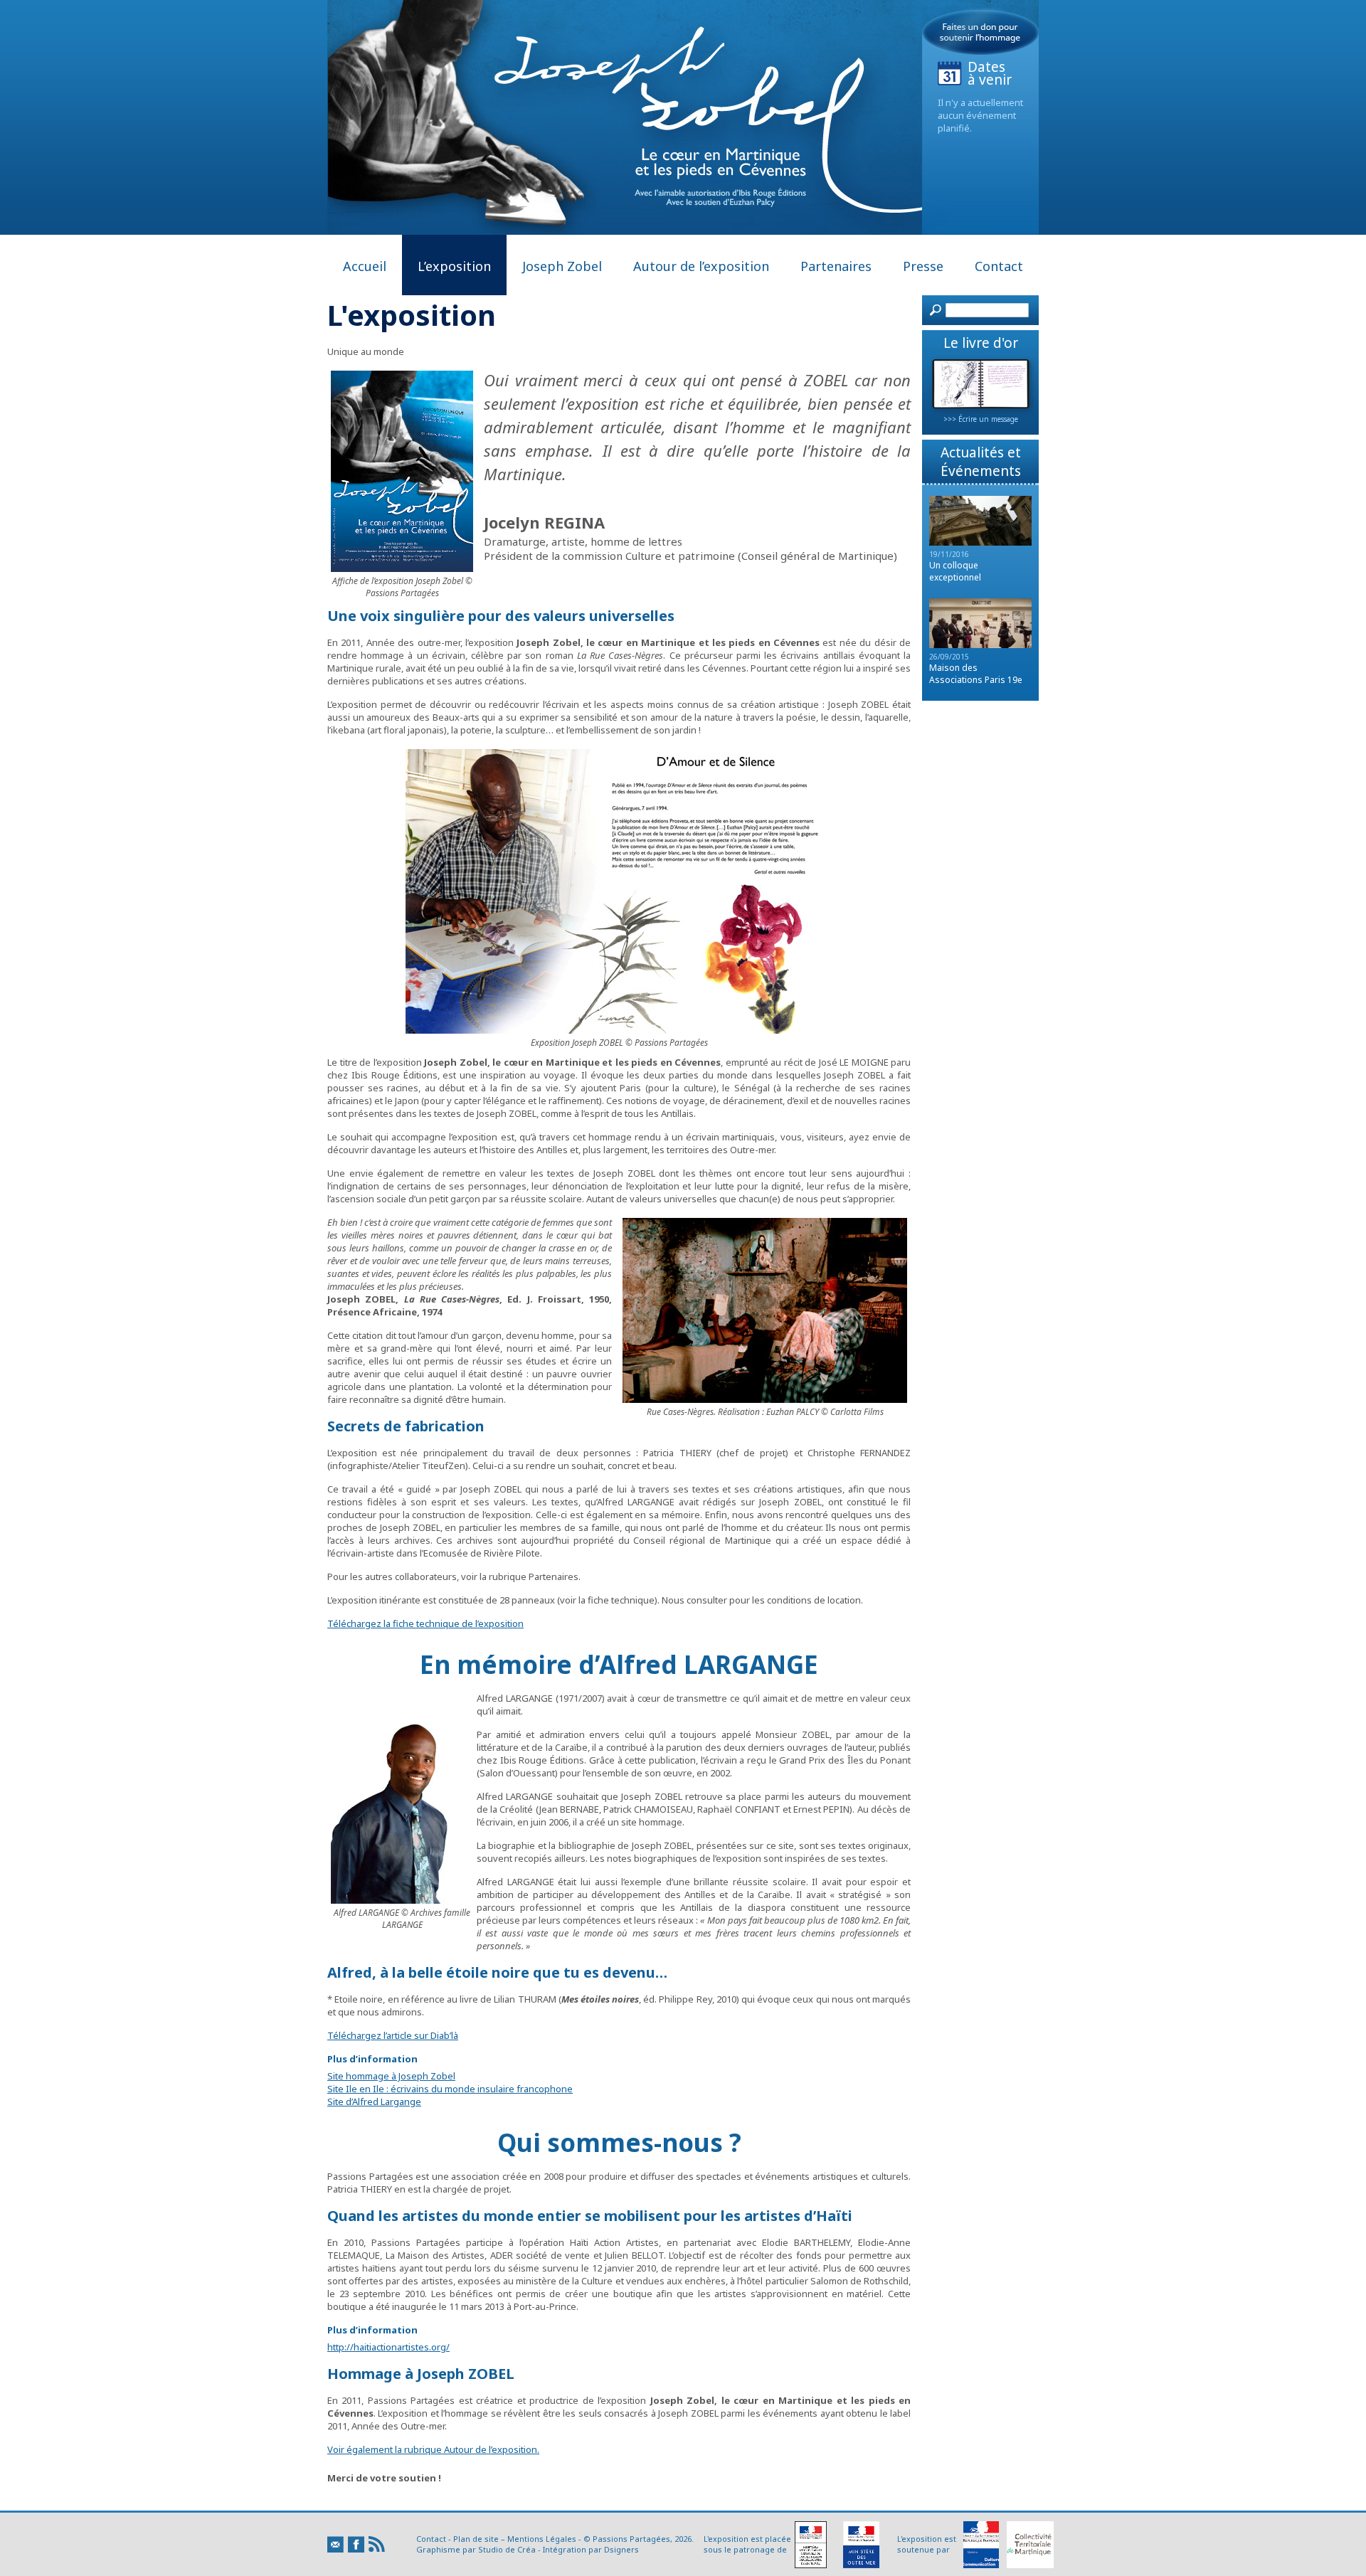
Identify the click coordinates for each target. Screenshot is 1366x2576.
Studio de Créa (507, 2549)
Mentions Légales (542, 2539)
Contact (999, 266)
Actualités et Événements (981, 462)
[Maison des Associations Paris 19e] (980, 645)
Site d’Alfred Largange (374, 2101)
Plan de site (476, 2539)
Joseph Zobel (562, 266)
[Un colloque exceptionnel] (980, 542)
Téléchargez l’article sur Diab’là (393, 2035)
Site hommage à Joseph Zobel (391, 2076)
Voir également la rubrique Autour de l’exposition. (433, 2449)
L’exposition (454, 266)
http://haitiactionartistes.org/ (388, 2347)
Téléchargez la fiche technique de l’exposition (425, 1623)
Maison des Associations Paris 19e (976, 674)
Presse (923, 266)
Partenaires (836, 266)
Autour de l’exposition (701, 266)
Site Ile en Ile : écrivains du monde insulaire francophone (450, 2089)
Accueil (365, 266)
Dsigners (621, 2549)
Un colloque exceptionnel (955, 571)
